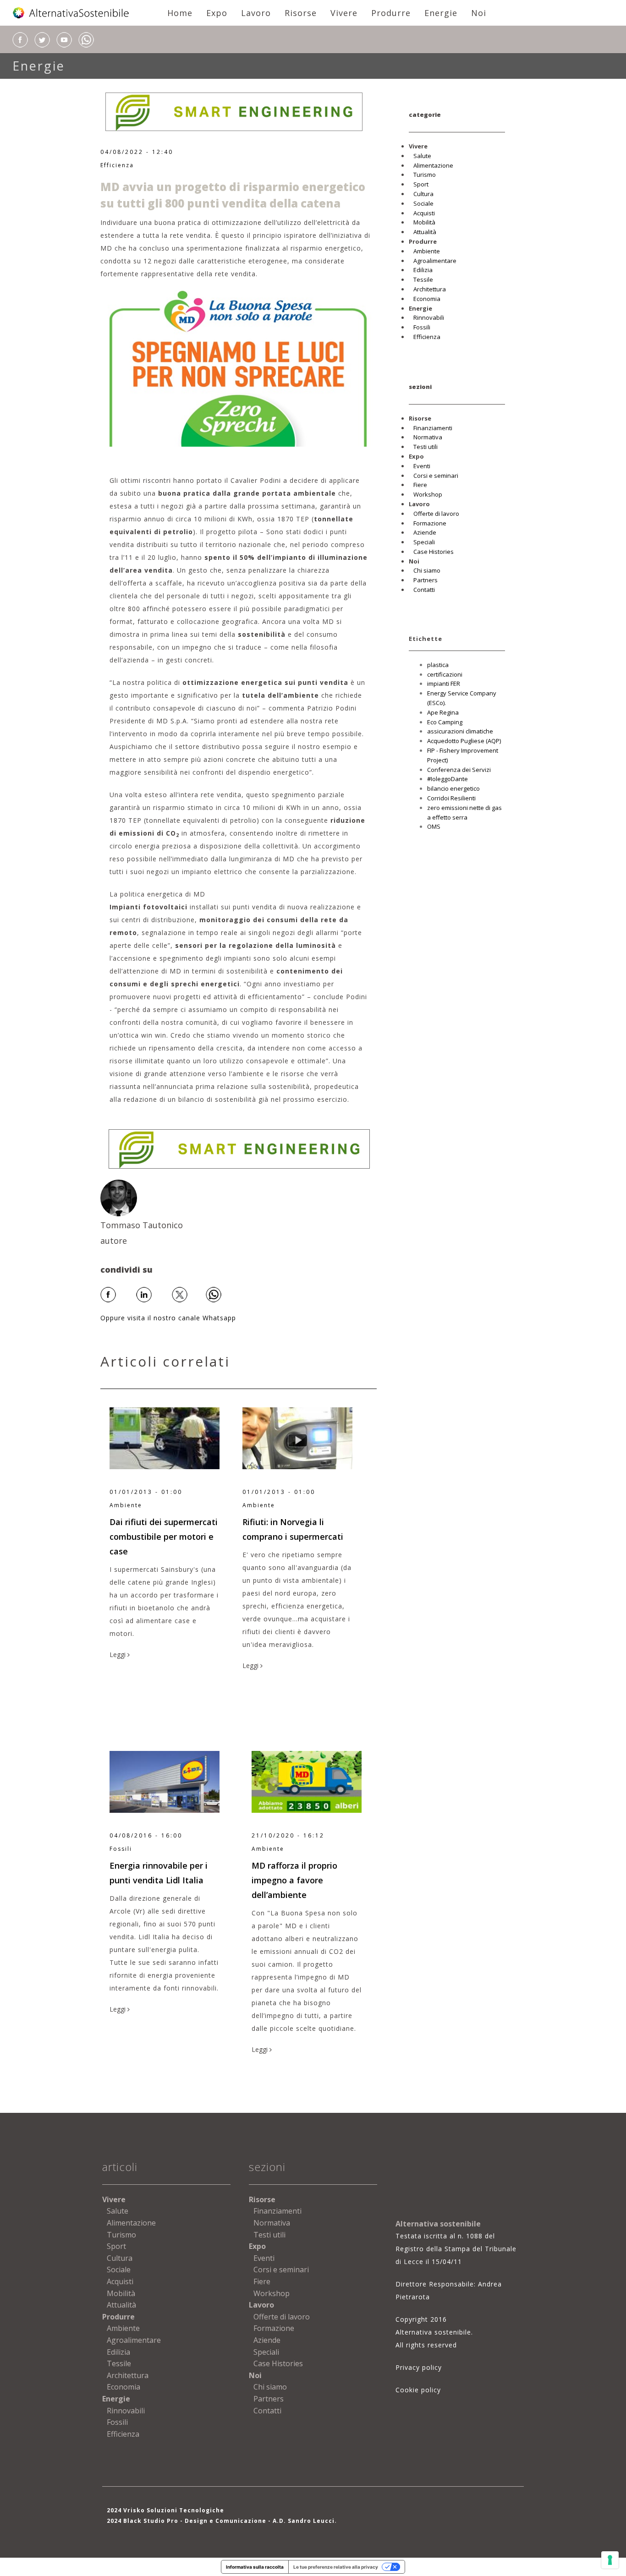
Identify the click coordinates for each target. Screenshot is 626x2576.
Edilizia (423, 270)
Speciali (424, 542)
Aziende (425, 532)
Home (180, 13)
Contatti (424, 590)
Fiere (420, 485)
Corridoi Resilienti (451, 798)
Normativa (428, 437)
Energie (39, 66)
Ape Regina (443, 712)
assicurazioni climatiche (460, 731)
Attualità (425, 232)
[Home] (71, 13)
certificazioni (445, 674)
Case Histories (434, 552)
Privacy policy (419, 2367)
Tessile (423, 279)
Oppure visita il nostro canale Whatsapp (168, 1318)
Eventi (422, 466)
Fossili (422, 327)
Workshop (428, 494)
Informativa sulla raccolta (255, 2567)
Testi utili (426, 447)
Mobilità (424, 222)
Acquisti (424, 213)
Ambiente (427, 251)
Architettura (430, 289)
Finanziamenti (433, 428)
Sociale (423, 203)
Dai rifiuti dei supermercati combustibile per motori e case (164, 1537)
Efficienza (117, 165)
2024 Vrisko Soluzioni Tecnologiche (165, 2510)
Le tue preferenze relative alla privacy (336, 2567)
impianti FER (444, 684)
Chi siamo (427, 570)
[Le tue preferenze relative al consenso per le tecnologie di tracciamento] (610, 2560)
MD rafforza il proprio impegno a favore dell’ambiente (294, 1880)
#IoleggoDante (448, 779)
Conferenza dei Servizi (459, 770)
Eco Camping (445, 722)
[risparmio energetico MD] (239, 368)
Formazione (430, 523)
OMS (434, 826)
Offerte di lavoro (436, 514)
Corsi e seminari (436, 476)
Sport (421, 184)
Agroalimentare (435, 261)
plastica (438, 665)
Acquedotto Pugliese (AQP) (464, 741)
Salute (422, 156)
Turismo (425, 175)
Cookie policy (418, 2390)
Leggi (118, 1654)
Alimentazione (433, 165)
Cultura (423, 194)
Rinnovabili (429, 317)
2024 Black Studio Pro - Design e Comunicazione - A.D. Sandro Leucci (221, 2521)
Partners (426, 580)
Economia (427, 299)
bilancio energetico (453, 788)
